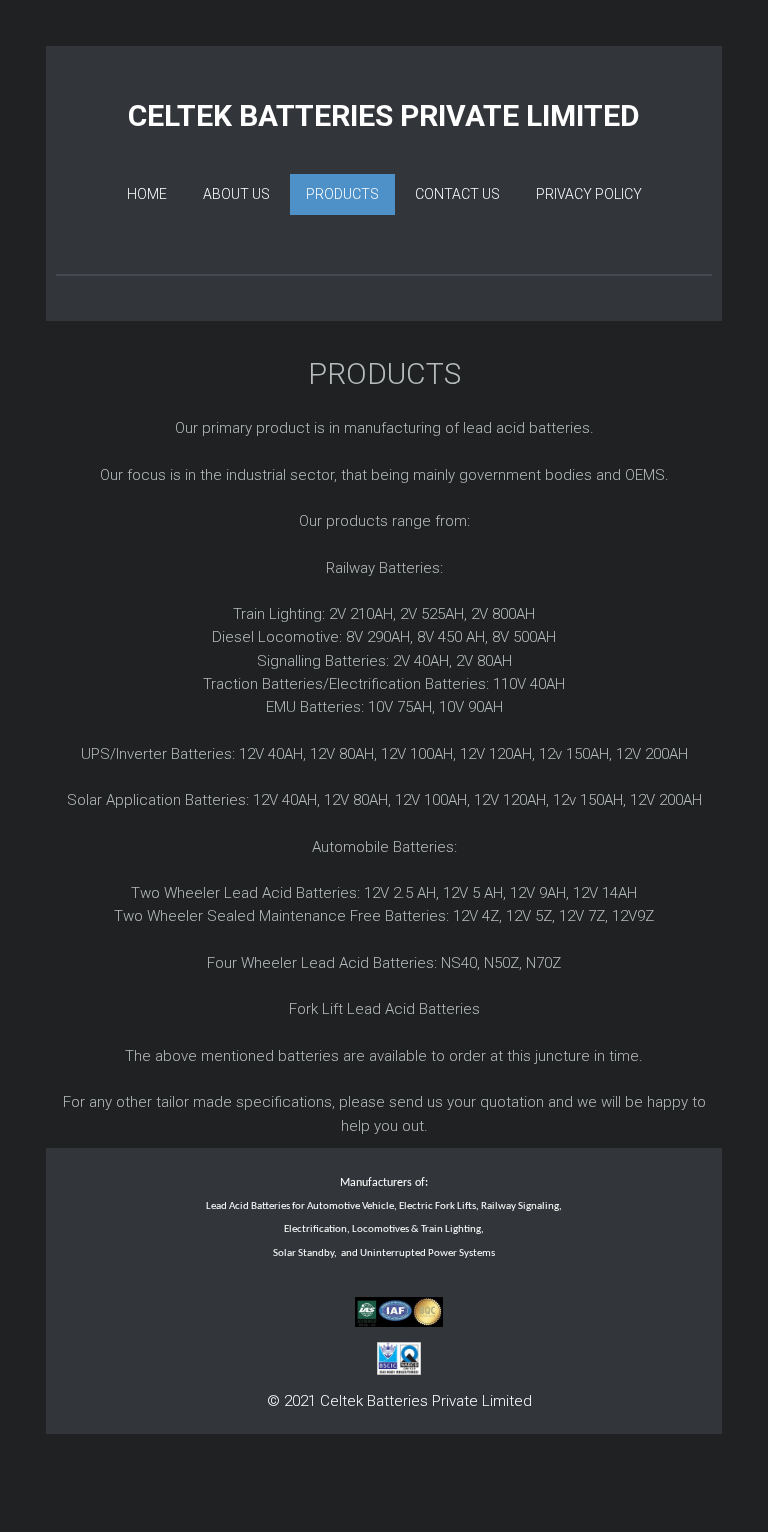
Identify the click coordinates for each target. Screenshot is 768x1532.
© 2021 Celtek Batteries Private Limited (399, 1401)
